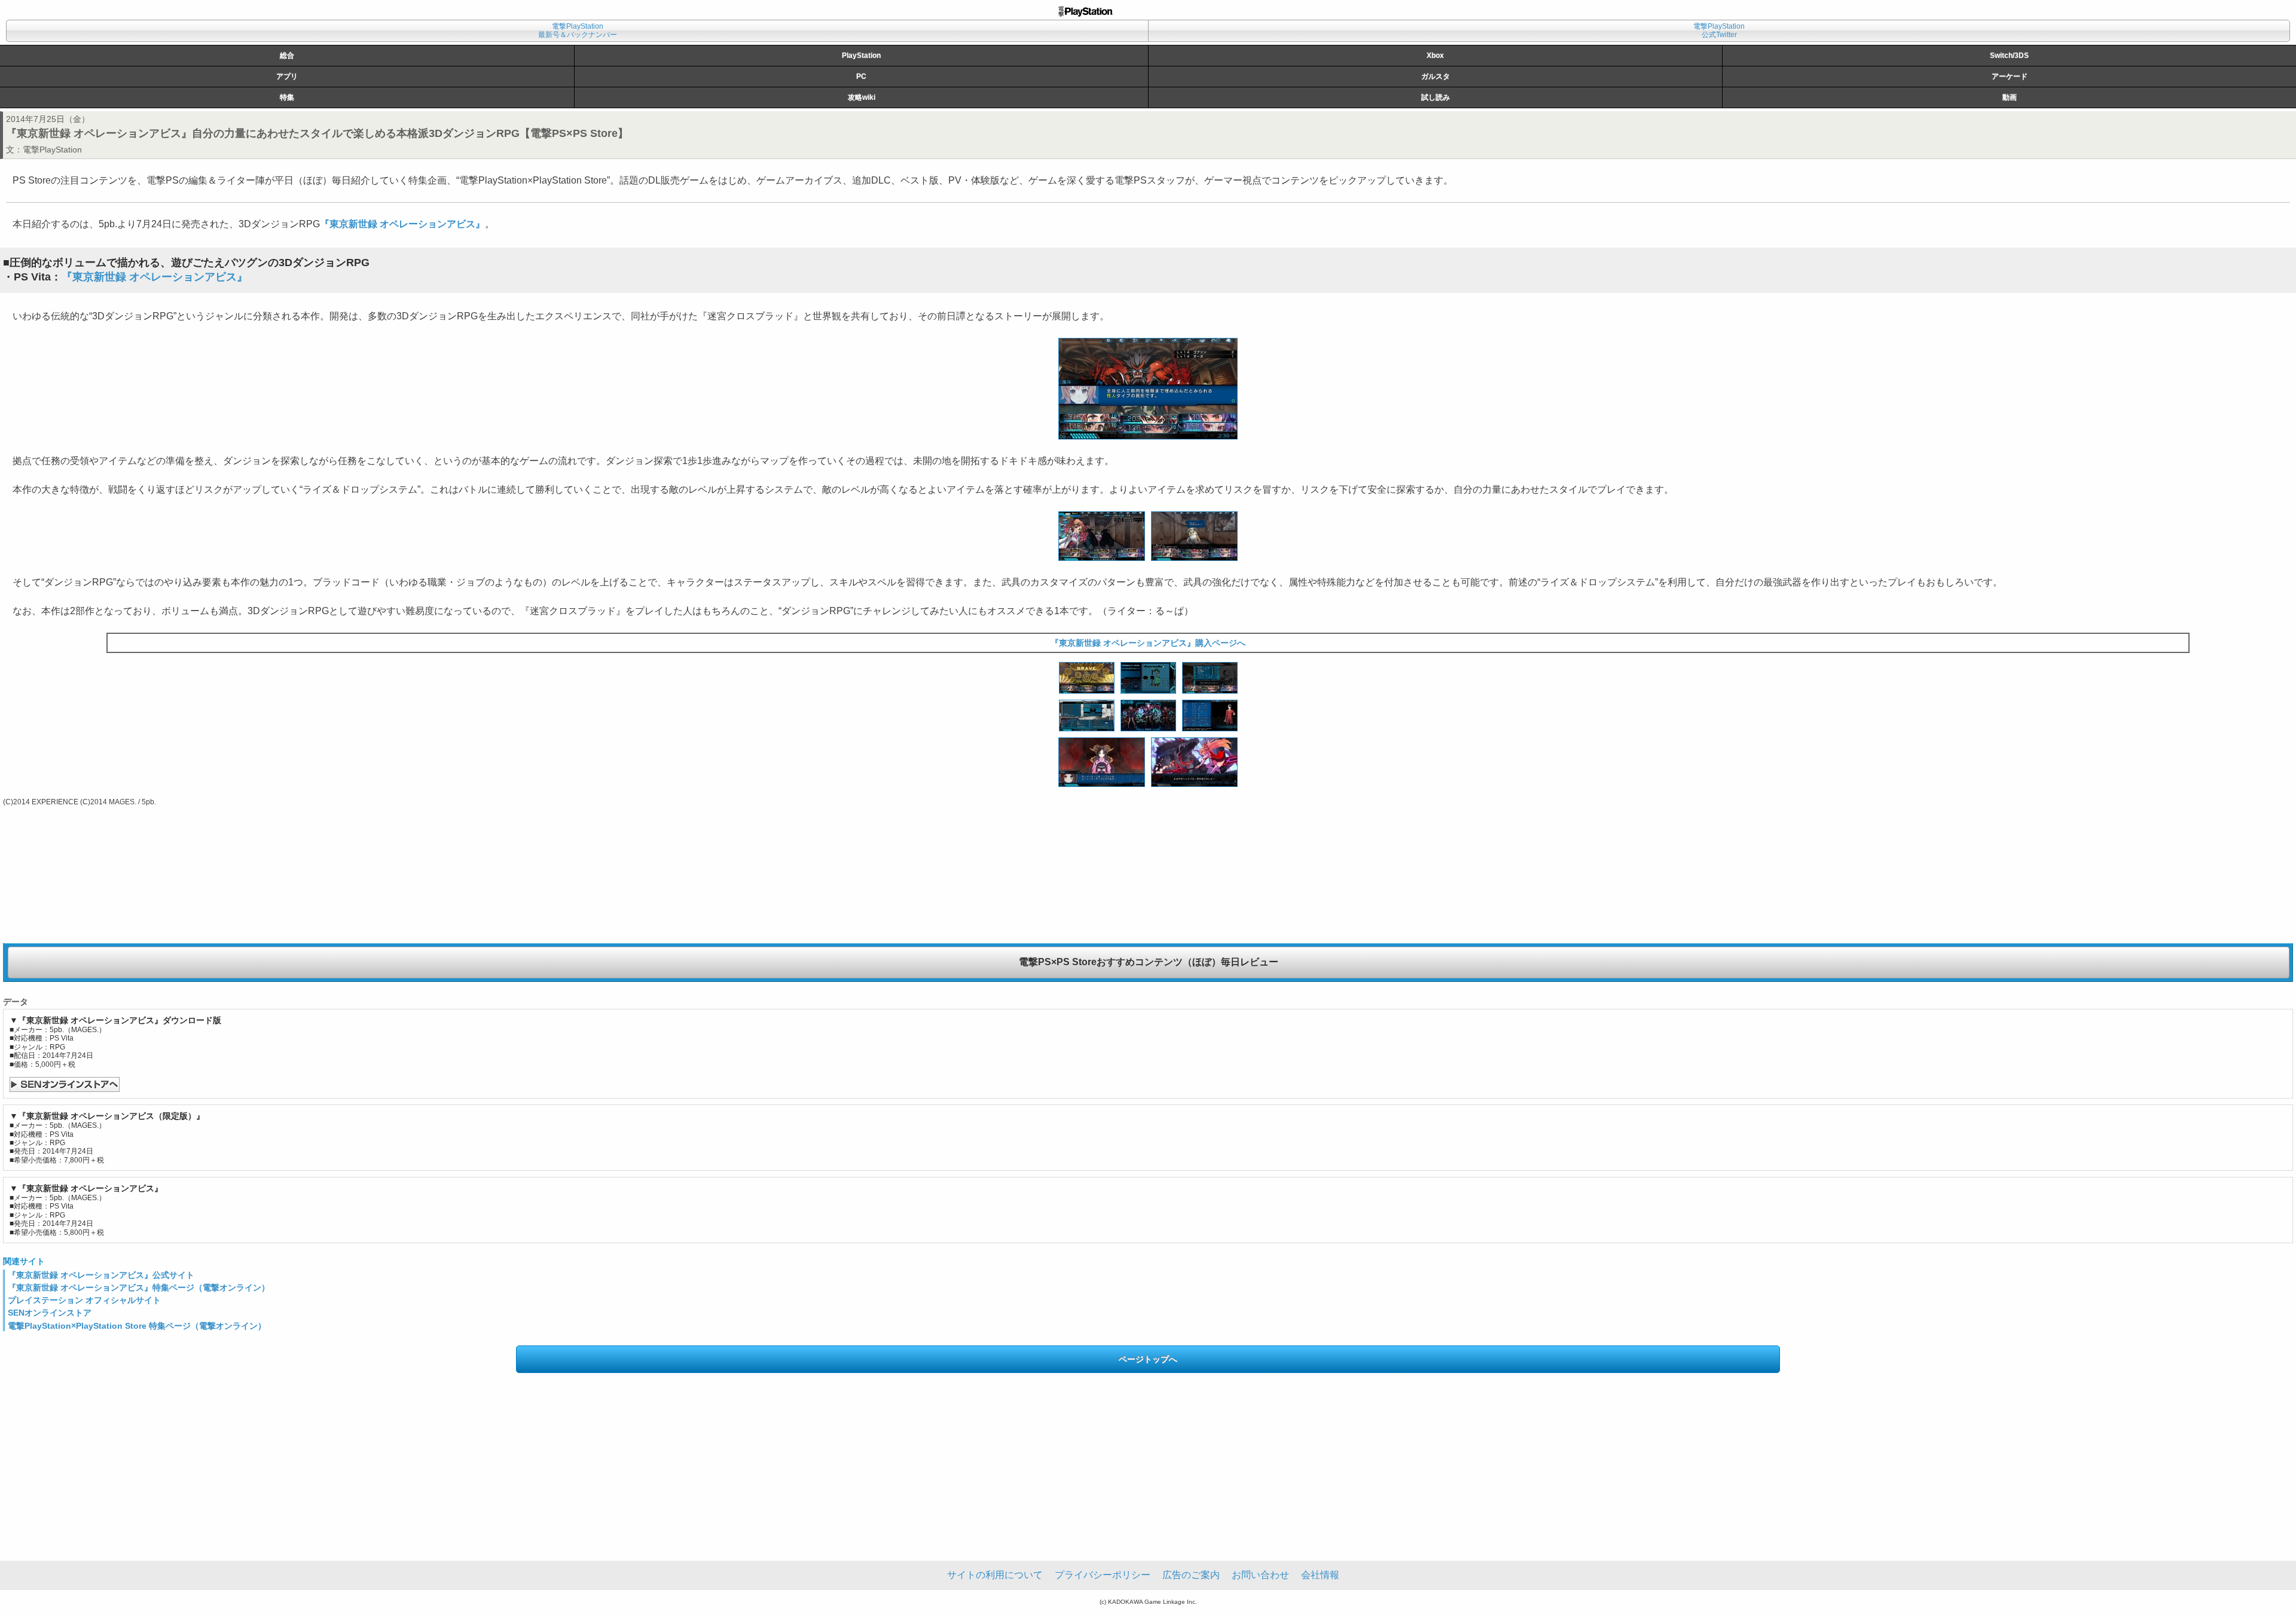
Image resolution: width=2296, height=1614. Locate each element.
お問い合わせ (1260, 1575)
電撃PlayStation (52, 149)
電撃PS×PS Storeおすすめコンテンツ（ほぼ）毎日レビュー (1149, 962)
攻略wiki (862, 97)
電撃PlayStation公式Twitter (1719, 30)
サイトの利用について (995, 1575)
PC (861, 77)
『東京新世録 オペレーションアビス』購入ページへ (1148, 643)
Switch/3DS (2009, 56)
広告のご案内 (1191, 1575)
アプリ (287, 77)
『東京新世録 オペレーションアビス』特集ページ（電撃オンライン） (139, 1287)
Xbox (1435, 56)
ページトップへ (1148, 1359)
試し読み (1436, 97)
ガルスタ (1436, 77)
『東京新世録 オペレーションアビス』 (402, 224)
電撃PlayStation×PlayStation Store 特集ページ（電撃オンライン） (137, 1326)
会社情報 (1320, 1575)
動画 (2010, 97)
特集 (287, 97)
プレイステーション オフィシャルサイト (84, 1300)
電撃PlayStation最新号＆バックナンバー (578, 30)
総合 (287, 56)
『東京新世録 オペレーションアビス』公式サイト (101, 1275)
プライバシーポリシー (1103, 1575)
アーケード (2010, 77)
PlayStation (861, 56)
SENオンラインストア (50, 1313)
